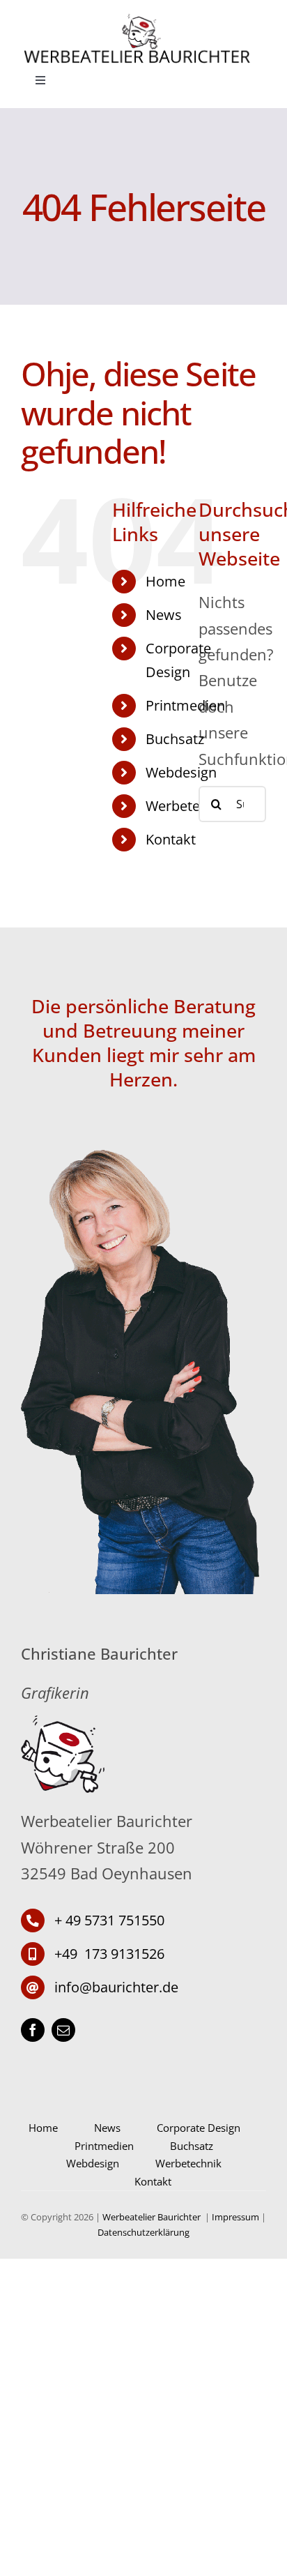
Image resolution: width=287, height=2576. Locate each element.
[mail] (63, 2030)
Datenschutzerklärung (143, 2232)
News (164, 615)
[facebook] (33, 2030)
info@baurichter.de (116, 1987)
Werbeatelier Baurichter (153, 2217)
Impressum (235, 2217)
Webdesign (181, 772)
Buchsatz (175, 739)
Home (165, 581)
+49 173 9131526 (109, 1954)
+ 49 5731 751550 (109, 1920)
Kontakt (171, 839)
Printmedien (185, 705)
